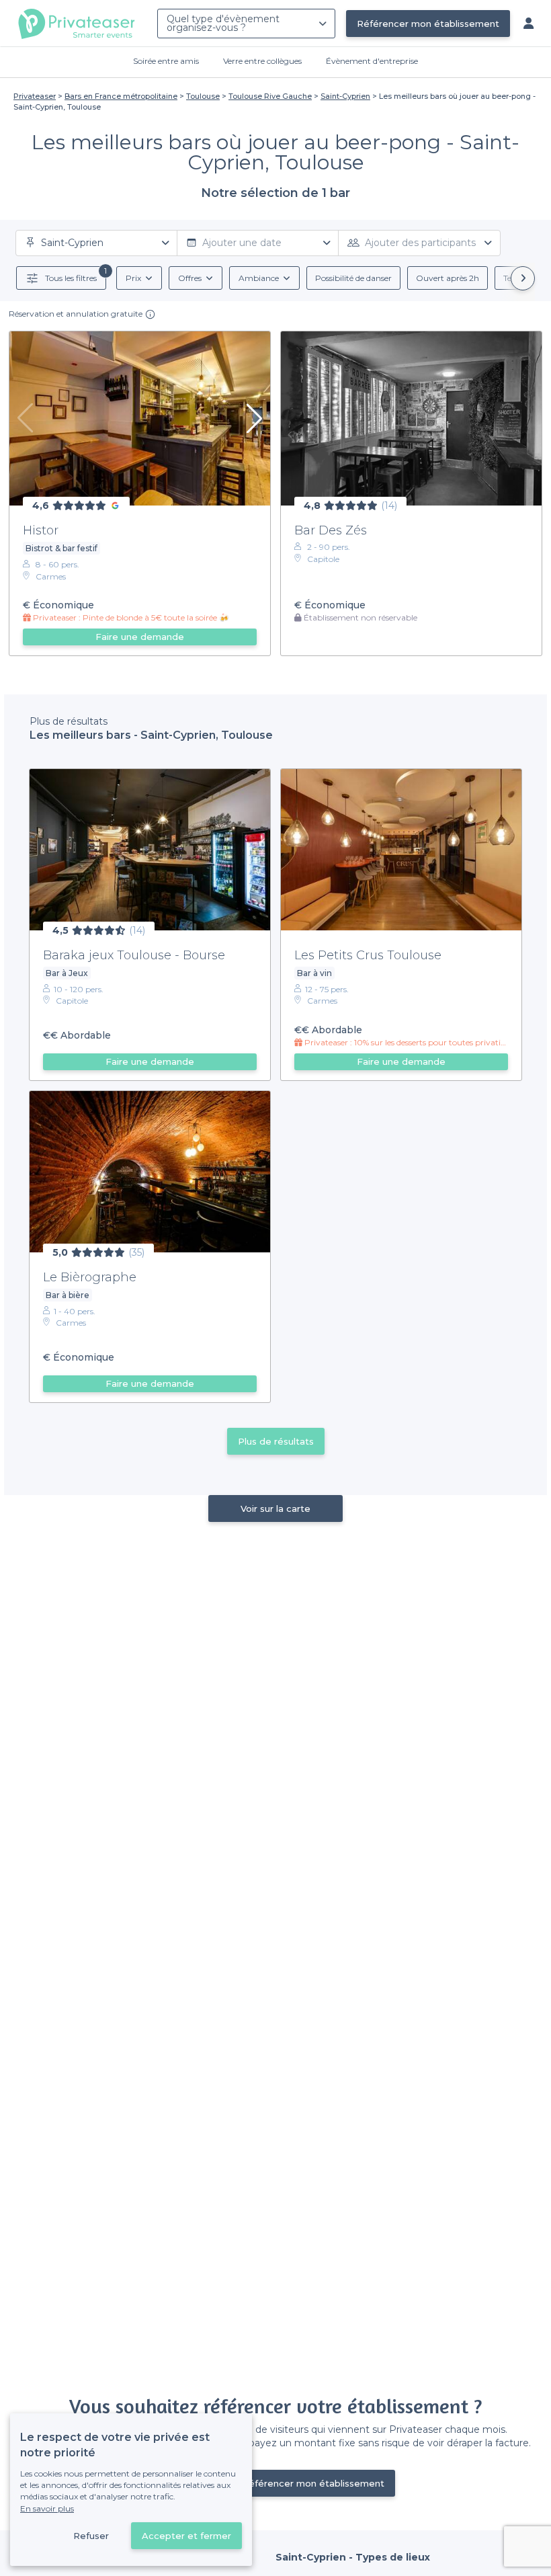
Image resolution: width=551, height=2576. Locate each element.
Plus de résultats (276, 1441)
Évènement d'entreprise (372, 61)
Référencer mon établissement (428, 24)
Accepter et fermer (186, 2536)
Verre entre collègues (262, 61)
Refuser (91, 2536)
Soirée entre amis (166, 61)
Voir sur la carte (275, 1508)
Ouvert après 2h (448, 278)
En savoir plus (47, 2508)
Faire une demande (140, 637)
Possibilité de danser (353, 278)
